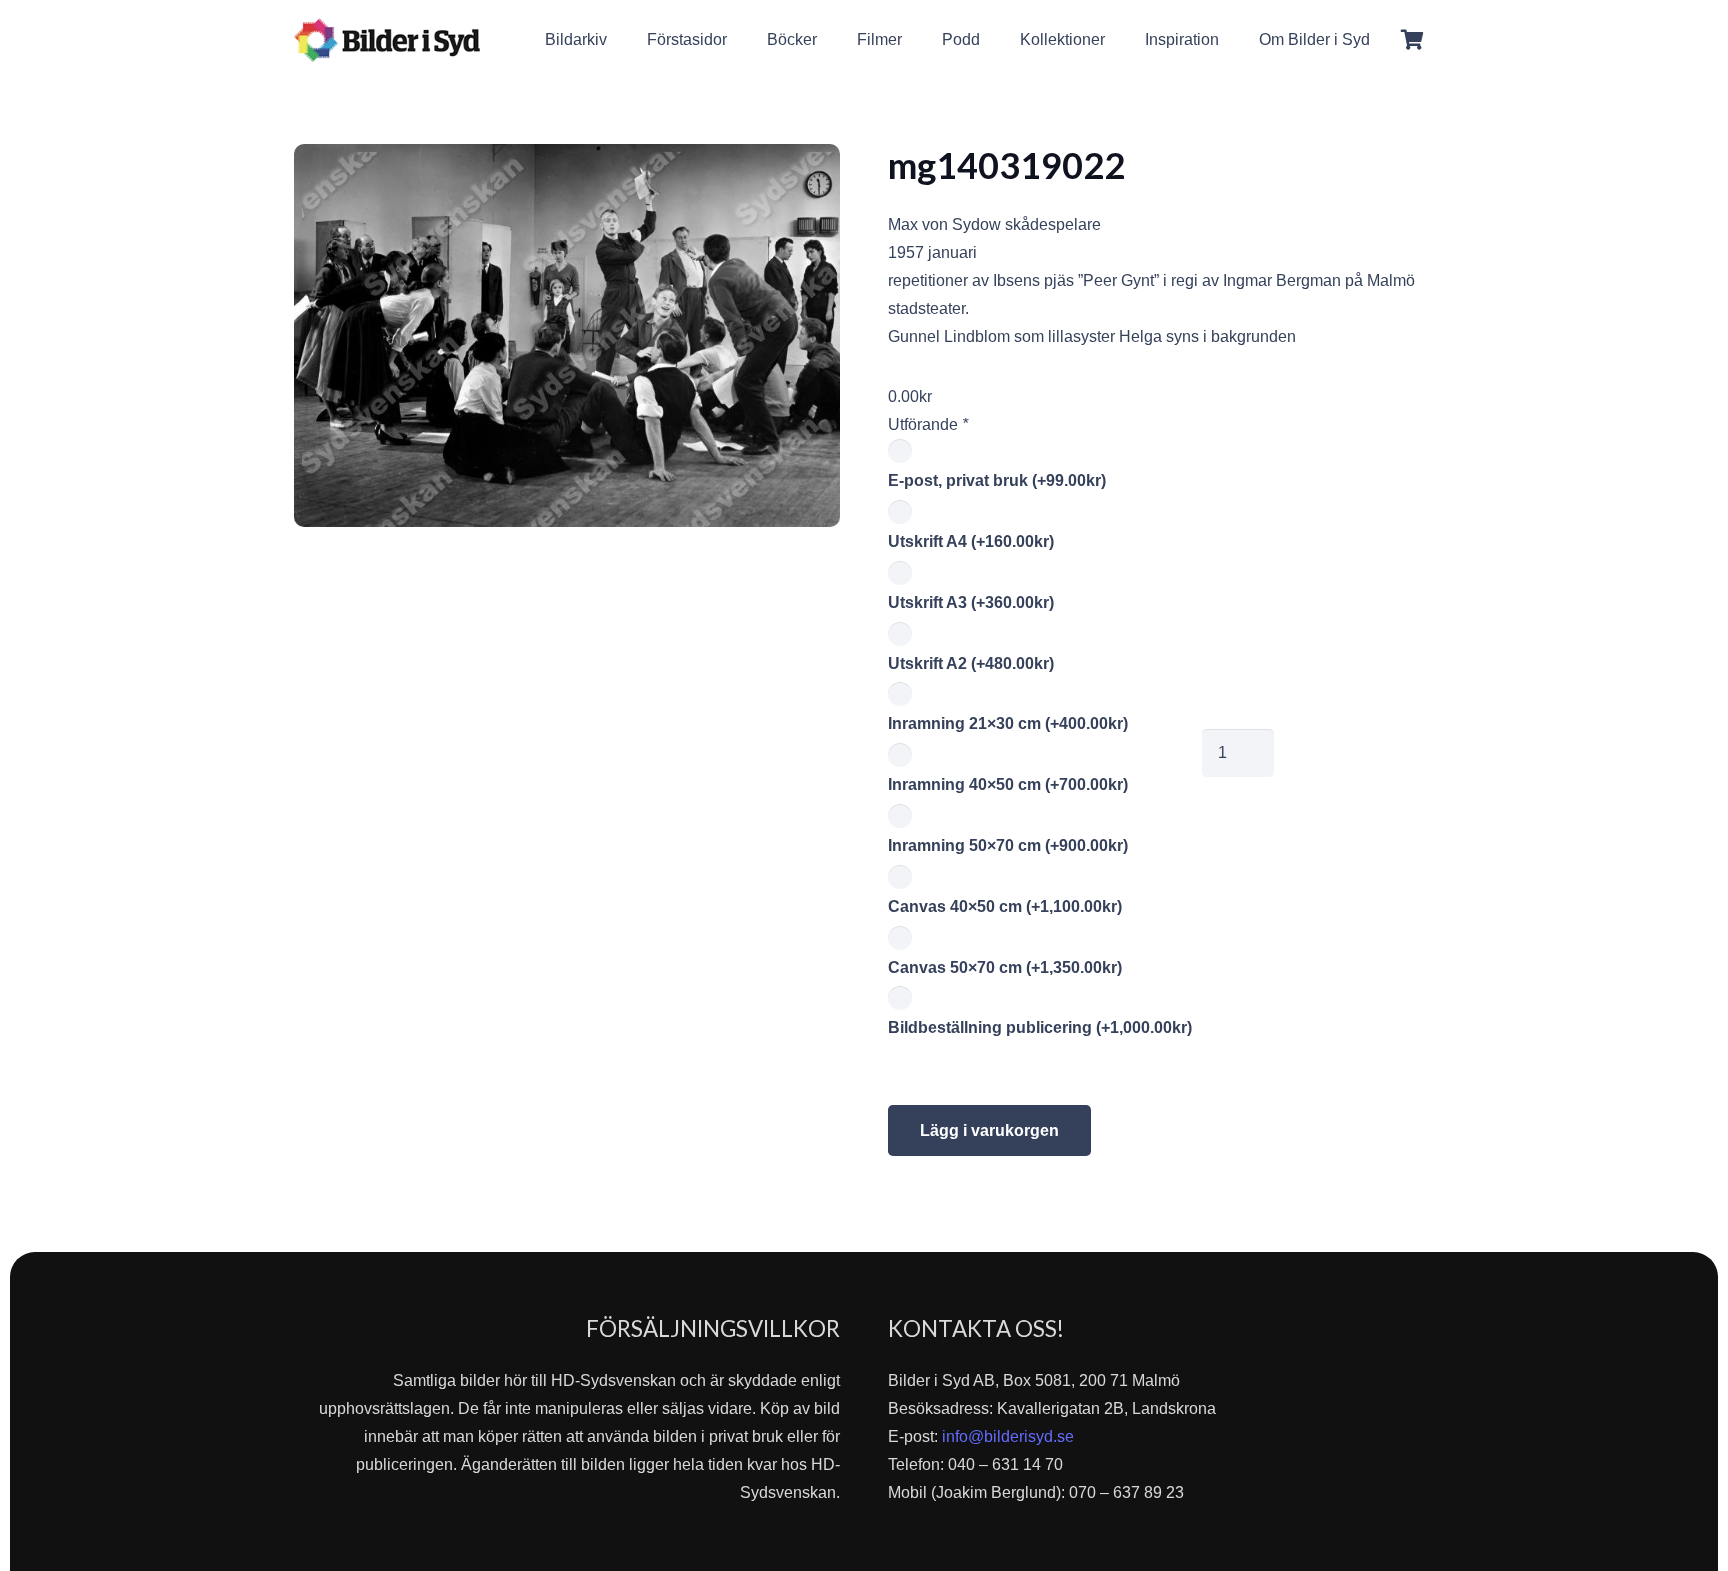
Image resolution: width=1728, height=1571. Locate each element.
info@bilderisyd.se (1008, 1436)
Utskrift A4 (971, 541)
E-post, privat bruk (997, 480)
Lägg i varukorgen (989, 1130)
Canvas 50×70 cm (1005, 967)
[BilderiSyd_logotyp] (387, 40)
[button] (1384, 39)
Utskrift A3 (971, 602)
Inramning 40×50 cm (1008, 784)
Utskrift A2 (971, 663)
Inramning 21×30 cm (1008, 723)
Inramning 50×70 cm (1008, 845)
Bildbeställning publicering (1040, 1027)
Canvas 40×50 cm (1005, 906)
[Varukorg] (1412, 40)
